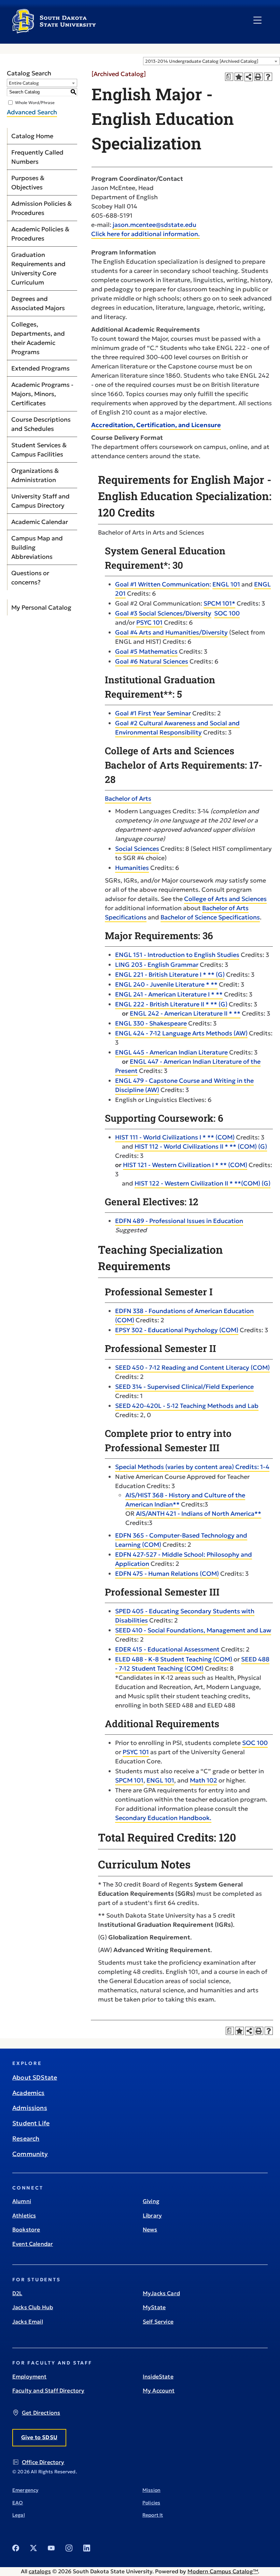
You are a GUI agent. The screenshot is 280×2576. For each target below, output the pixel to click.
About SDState (35, 2077)
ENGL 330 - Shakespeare (151, 1023)
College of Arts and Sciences (225, 899)
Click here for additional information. (145, 234)
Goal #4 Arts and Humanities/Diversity (171, 632)
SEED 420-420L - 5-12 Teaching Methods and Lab (187, 1406)
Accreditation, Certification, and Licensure (156, 425)
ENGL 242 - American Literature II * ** (185, 1013)
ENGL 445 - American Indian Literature (171, 1052)
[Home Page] (54, 31)
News (150, 2229)
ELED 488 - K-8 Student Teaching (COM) (174, 1659)
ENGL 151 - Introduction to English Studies (177, 955)
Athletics (24, 2215)
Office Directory (43, 2462)
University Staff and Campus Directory (40, 501)
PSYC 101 (149, 622)
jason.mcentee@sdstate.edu (155, 225)
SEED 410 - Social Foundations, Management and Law (193, 1630)
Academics (29, 2093)
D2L (17, 2293)
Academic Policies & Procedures (40, 234)
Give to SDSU (39, 2437)
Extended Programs (40, 368)
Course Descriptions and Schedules (41, 424)
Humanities (132, 868)
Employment (30, 2376)
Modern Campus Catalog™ (223, 2571)
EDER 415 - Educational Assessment (167, 1649)
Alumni (22, 2201)
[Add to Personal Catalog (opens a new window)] (239, 77)
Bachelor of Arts (128, 798)
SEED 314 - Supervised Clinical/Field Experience (184, 1387)
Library (152, 2215)
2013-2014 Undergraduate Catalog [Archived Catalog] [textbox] (202, 61)
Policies (151, 2503)
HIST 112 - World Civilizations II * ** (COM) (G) (201, 1146)
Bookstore (26, 2229)
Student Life (31, 2123)
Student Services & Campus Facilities (39, 450)
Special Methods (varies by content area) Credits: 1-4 (192, 1467)
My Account (159, 2390)
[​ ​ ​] (257, 20)
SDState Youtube (51, 2548)
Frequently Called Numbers (37, 157)
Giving (151, 2201)
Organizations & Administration (35, 475)
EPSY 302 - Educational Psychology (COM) (177, 1330)
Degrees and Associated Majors (38, 303)
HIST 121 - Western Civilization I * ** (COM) (185, 1165)
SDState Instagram (69, 2548)
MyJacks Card (161, 2293)
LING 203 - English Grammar (157, 965)
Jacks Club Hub (33, 2307)
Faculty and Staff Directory (48, 2390)
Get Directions (41, 2413)
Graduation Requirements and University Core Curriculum (38, 268)
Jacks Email (28, 2322)
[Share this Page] (249, 77)
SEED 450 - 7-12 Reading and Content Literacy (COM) (192, 1367)
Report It (153, 2515)
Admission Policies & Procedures (41, 208)
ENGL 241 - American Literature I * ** (169, 994)
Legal (19, 2515)
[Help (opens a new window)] (268, 77)
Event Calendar (33, 2244)
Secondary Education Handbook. (163, 1818)
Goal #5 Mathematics (146, 651)
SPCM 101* (219, 603)
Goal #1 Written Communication (162, 584)
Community (30, 2154)
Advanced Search (32, 112)
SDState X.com (33, 2548)
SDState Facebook (16, 2548)
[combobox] (211, 61)
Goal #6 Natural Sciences (152, 661)
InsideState (158, 2376)
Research (26, 2138)
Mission (151, 2490)
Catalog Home (32, 136)
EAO (18, 2503)
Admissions (30, 2108)
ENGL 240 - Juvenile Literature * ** (166, 984)
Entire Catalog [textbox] (24, 83)
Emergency (25, 2490)
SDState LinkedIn (87, 2548)
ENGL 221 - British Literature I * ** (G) (170, 974)
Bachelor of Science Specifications (210, 917)
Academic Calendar (40, 522)
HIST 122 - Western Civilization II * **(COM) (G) (202, 1183)
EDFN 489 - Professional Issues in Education (179, 1221)
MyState (154, 2307)
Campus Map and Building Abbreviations (37, 547)
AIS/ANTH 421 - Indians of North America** (199, 1513)
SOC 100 (227, 613)
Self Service (158, 2322)
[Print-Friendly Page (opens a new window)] (258, 77)
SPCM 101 (129, 1780)
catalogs (40, 2571)
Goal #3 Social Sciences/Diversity (163, 613)
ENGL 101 (226, 584)
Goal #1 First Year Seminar (153, 713)
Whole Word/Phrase (35, 102)
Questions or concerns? (30, 578)
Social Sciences (137, 849)
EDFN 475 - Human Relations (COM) (167, 1574)
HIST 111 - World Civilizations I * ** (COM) (175, 1137)
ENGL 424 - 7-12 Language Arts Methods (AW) (181, 1033)
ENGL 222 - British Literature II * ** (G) (171, 1004)
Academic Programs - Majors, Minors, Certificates (42, 394)
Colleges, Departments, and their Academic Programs (38, 338)
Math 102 (204, 1780)
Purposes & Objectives (28, 183)
